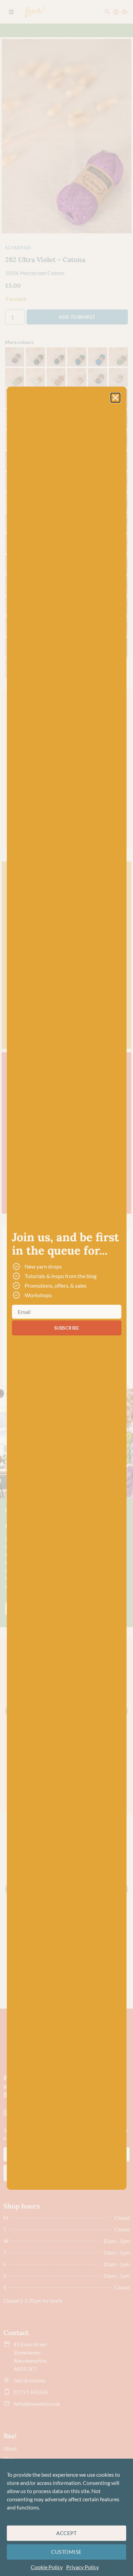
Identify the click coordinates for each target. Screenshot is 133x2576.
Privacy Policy (83, 2567)
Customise (66, 2552)
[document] (66, 1288)
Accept (66, 2533)
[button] (115, 398)
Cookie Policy (47, 2567)
